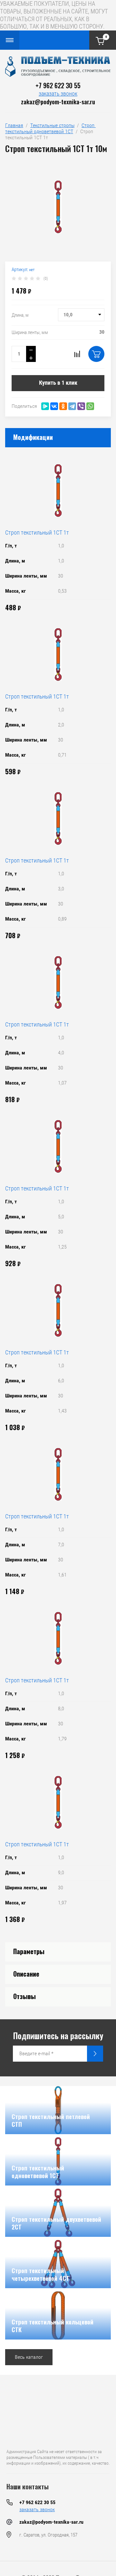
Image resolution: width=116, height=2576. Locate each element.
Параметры (29, 1951)
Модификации (33, 437)
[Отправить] (95, 2054)
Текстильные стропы (52, 125)
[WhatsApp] (90, 406)
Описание (26, 1974)
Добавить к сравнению (77, 354)
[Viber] (81, 406)
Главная (14, 125)
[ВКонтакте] (54, 406)
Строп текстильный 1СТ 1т (37, 532)
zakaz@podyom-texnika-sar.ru (58, 101)
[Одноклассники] (63, 406)
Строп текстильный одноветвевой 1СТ (50, 128)
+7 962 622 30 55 (58, 85)
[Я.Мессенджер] (45, 406)
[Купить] (96, 354)
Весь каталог (29, 2357)
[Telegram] (72, 406)
